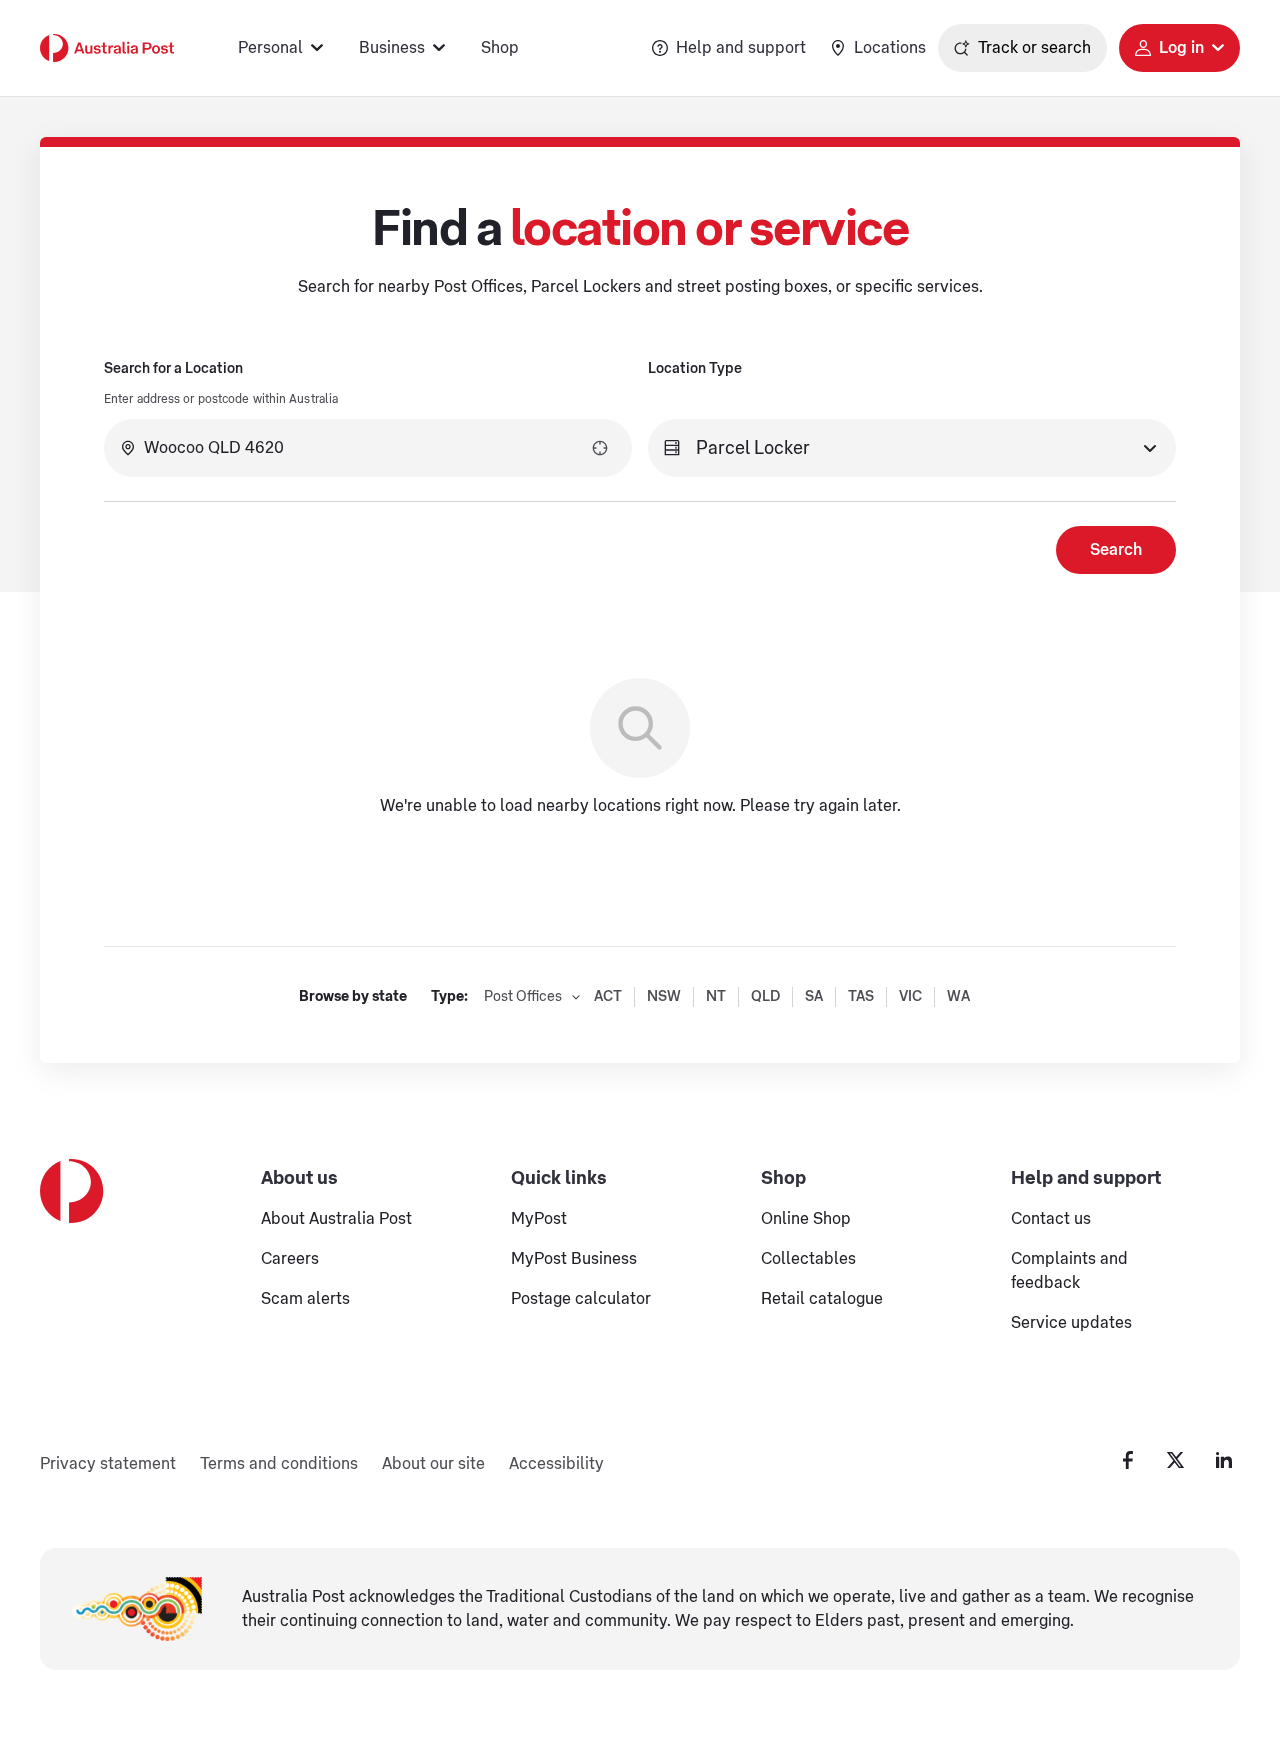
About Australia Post (336, 1219)
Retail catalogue (822, 1299)
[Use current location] (600, 448)
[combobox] (368, 448)
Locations (890, 48)
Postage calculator (581, 1299)
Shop (500, 48)
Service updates (1071, 1323)
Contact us (1051, 1219)
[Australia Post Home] (107, 48)
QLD (765, 997)
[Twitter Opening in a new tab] (1176, 1460)
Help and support (741, 48)
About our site (433, 1464)
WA (958, 997)
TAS (861, 997)
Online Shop (806, 1219)
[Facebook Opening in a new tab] (1128, 1460)
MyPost (539, 1219)
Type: (449, 997)
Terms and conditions (279, 1464)
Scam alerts (305, 1299)
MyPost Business (574, 1259)
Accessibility (556, 1464)
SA (814, 997)
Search (1116, 550)
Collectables (808, 1259)
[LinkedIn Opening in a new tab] (1224, 1460)
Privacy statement (108, 1464)
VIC (910, 997)
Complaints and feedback (1069, 1271)
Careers (290, 1259)
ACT (608, 997)
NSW (664, 997)
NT (716, 997)
